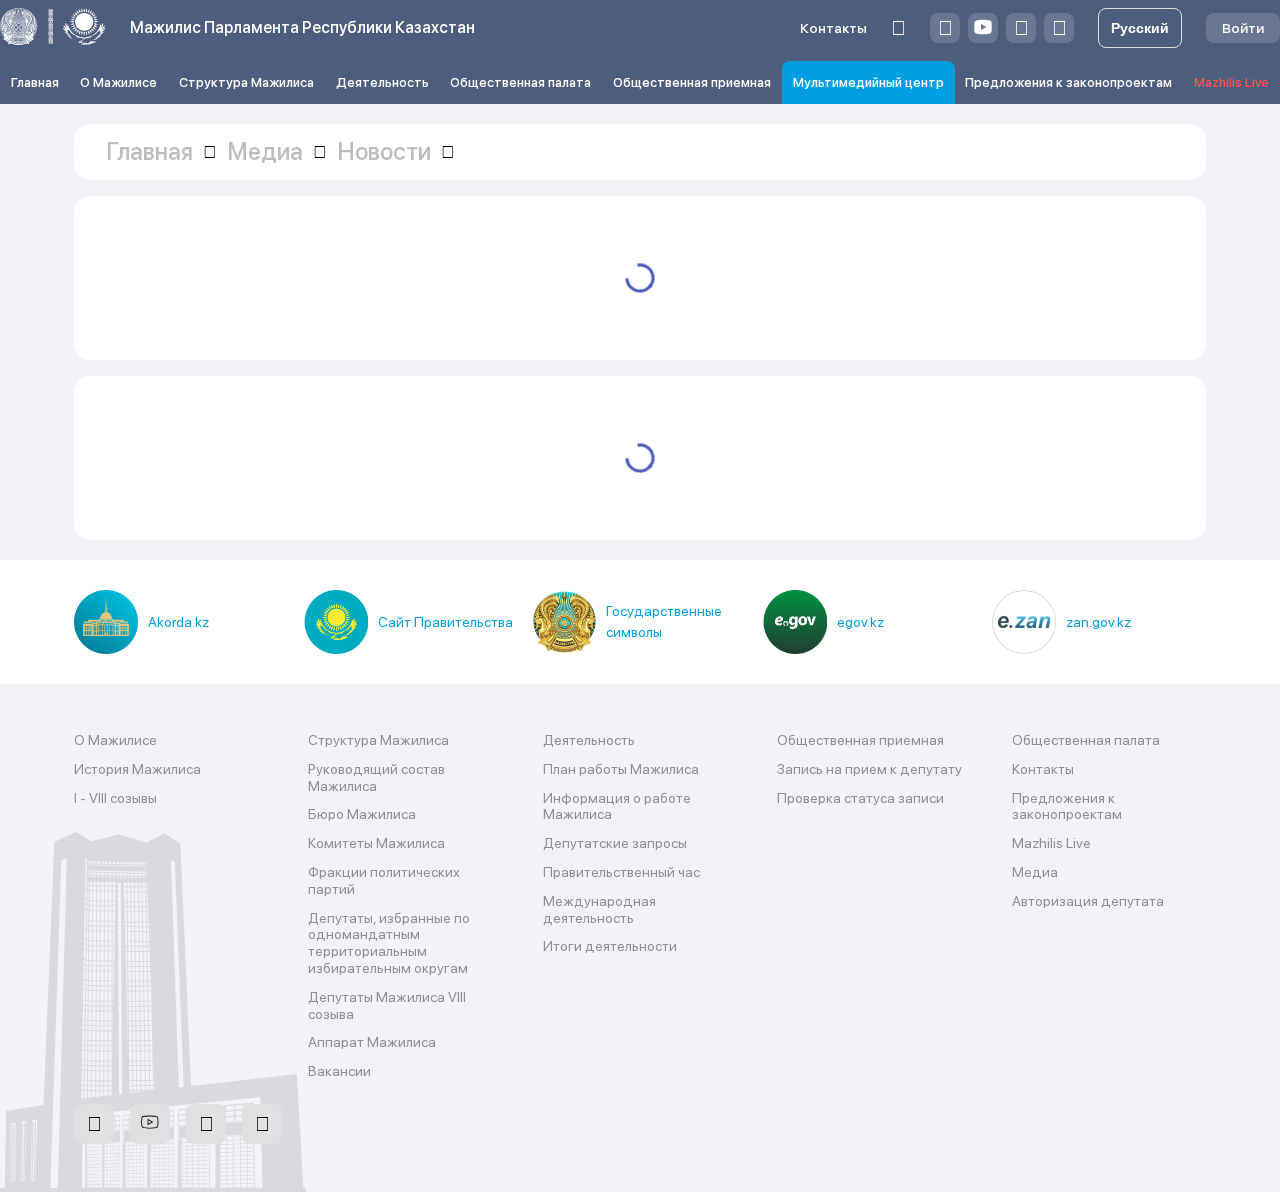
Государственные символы (664, 621)
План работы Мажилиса (621, 769)
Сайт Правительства (445, 622)
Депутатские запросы (615, 843)
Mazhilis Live (1231, 82)
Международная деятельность (599, 909)
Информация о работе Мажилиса (617, 806)
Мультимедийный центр (868, 82)
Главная (35, 82)
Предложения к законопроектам (1068, 82)
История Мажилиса (137, 769)
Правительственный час (621, 872)
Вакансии (339, 1071)
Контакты (833, 28)
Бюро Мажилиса (362, 814)
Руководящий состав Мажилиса (376, 777)
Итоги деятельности (610, 946)
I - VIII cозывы (115, 798)
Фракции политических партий (384, 880)
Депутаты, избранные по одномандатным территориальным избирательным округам (389, 943)
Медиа (1035, 872)
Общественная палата (520, 82)
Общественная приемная (692, 82)
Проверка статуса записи (860, 798)
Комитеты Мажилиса (376, 843)
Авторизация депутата (1088, 901)
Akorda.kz (178, 622)
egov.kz (860, 622)
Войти (1243, 28)
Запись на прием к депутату (869, 769)
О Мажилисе (118, 82)
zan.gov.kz (1098, 622)
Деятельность (382, 82)
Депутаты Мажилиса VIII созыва (387, 1005)
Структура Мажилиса (246, 82)
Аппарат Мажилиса (372, 1042)
